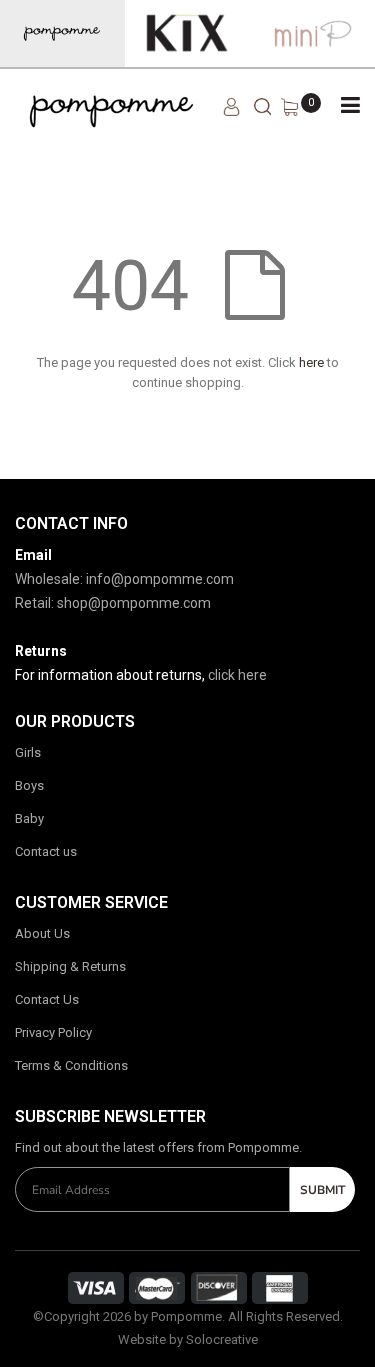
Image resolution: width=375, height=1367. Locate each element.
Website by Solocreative (188, 1339)
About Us (42, 933)
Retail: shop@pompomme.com (113, 603)
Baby (29, 818)
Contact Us (47, 999)
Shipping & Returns (70, 966)
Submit (322, 1190)
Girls (28, 752)
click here (237, 675)
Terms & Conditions (71, 1065)
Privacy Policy (53, 1032)
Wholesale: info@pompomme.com (124, 579)
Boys (29, 785)
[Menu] (350, 105)
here (311, 362)
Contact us (46, 851)
